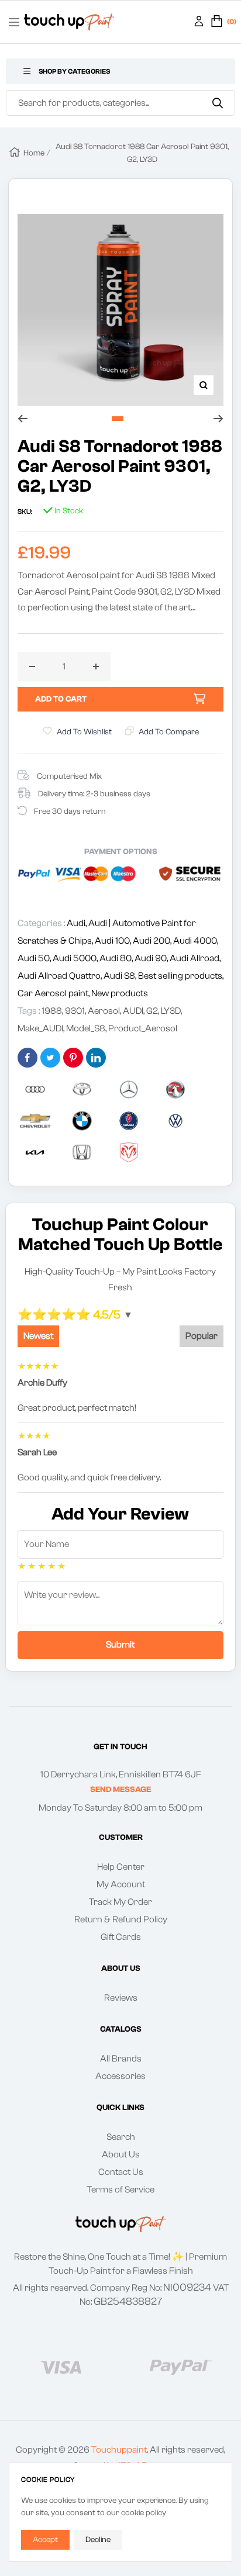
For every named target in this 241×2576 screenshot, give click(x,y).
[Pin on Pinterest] (73, 1058)
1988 (52, 1011)
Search (121, 2137)
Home (34, 153)
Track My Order (120, 1902)
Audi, (78, 923)
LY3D (171, 1011)
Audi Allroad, (195, 958)
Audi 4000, (196, 941)
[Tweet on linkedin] (96, 1058)
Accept (45, 2540)
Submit (120, 1645)
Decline (98, 2540)
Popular (202, 1336)
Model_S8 (86, 1028)
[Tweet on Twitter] (50, 1058)
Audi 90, (152, 958)
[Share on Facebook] (27, 1058)
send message (120, 1790)
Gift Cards (121, 1937)
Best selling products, (181, 976)
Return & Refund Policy (121, 1919)
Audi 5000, (76, 958)
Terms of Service (120, 2190)
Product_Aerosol (143, 1028)
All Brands (121, 2059)
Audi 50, (35, 958)
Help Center (121, 1867)
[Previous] (23, 419)
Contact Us (121, 2172)
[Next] (218, 419)
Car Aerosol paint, (54, 993)
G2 (152, 1011)
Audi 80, (117, 958)
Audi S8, (121, 976)
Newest (38, 1336)
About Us (121, 2154)
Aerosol (104, 1011)
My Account (121, 1884)
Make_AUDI (40, 1028)
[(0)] (217, 22)
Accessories (120, 2076)
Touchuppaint (119, 2450)
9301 (75, 1011)
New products (120, 993)
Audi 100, (114, 941)
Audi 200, (153, 941)
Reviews (121, 1998)
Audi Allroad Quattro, (61, 976)
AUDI (133, 1011)
